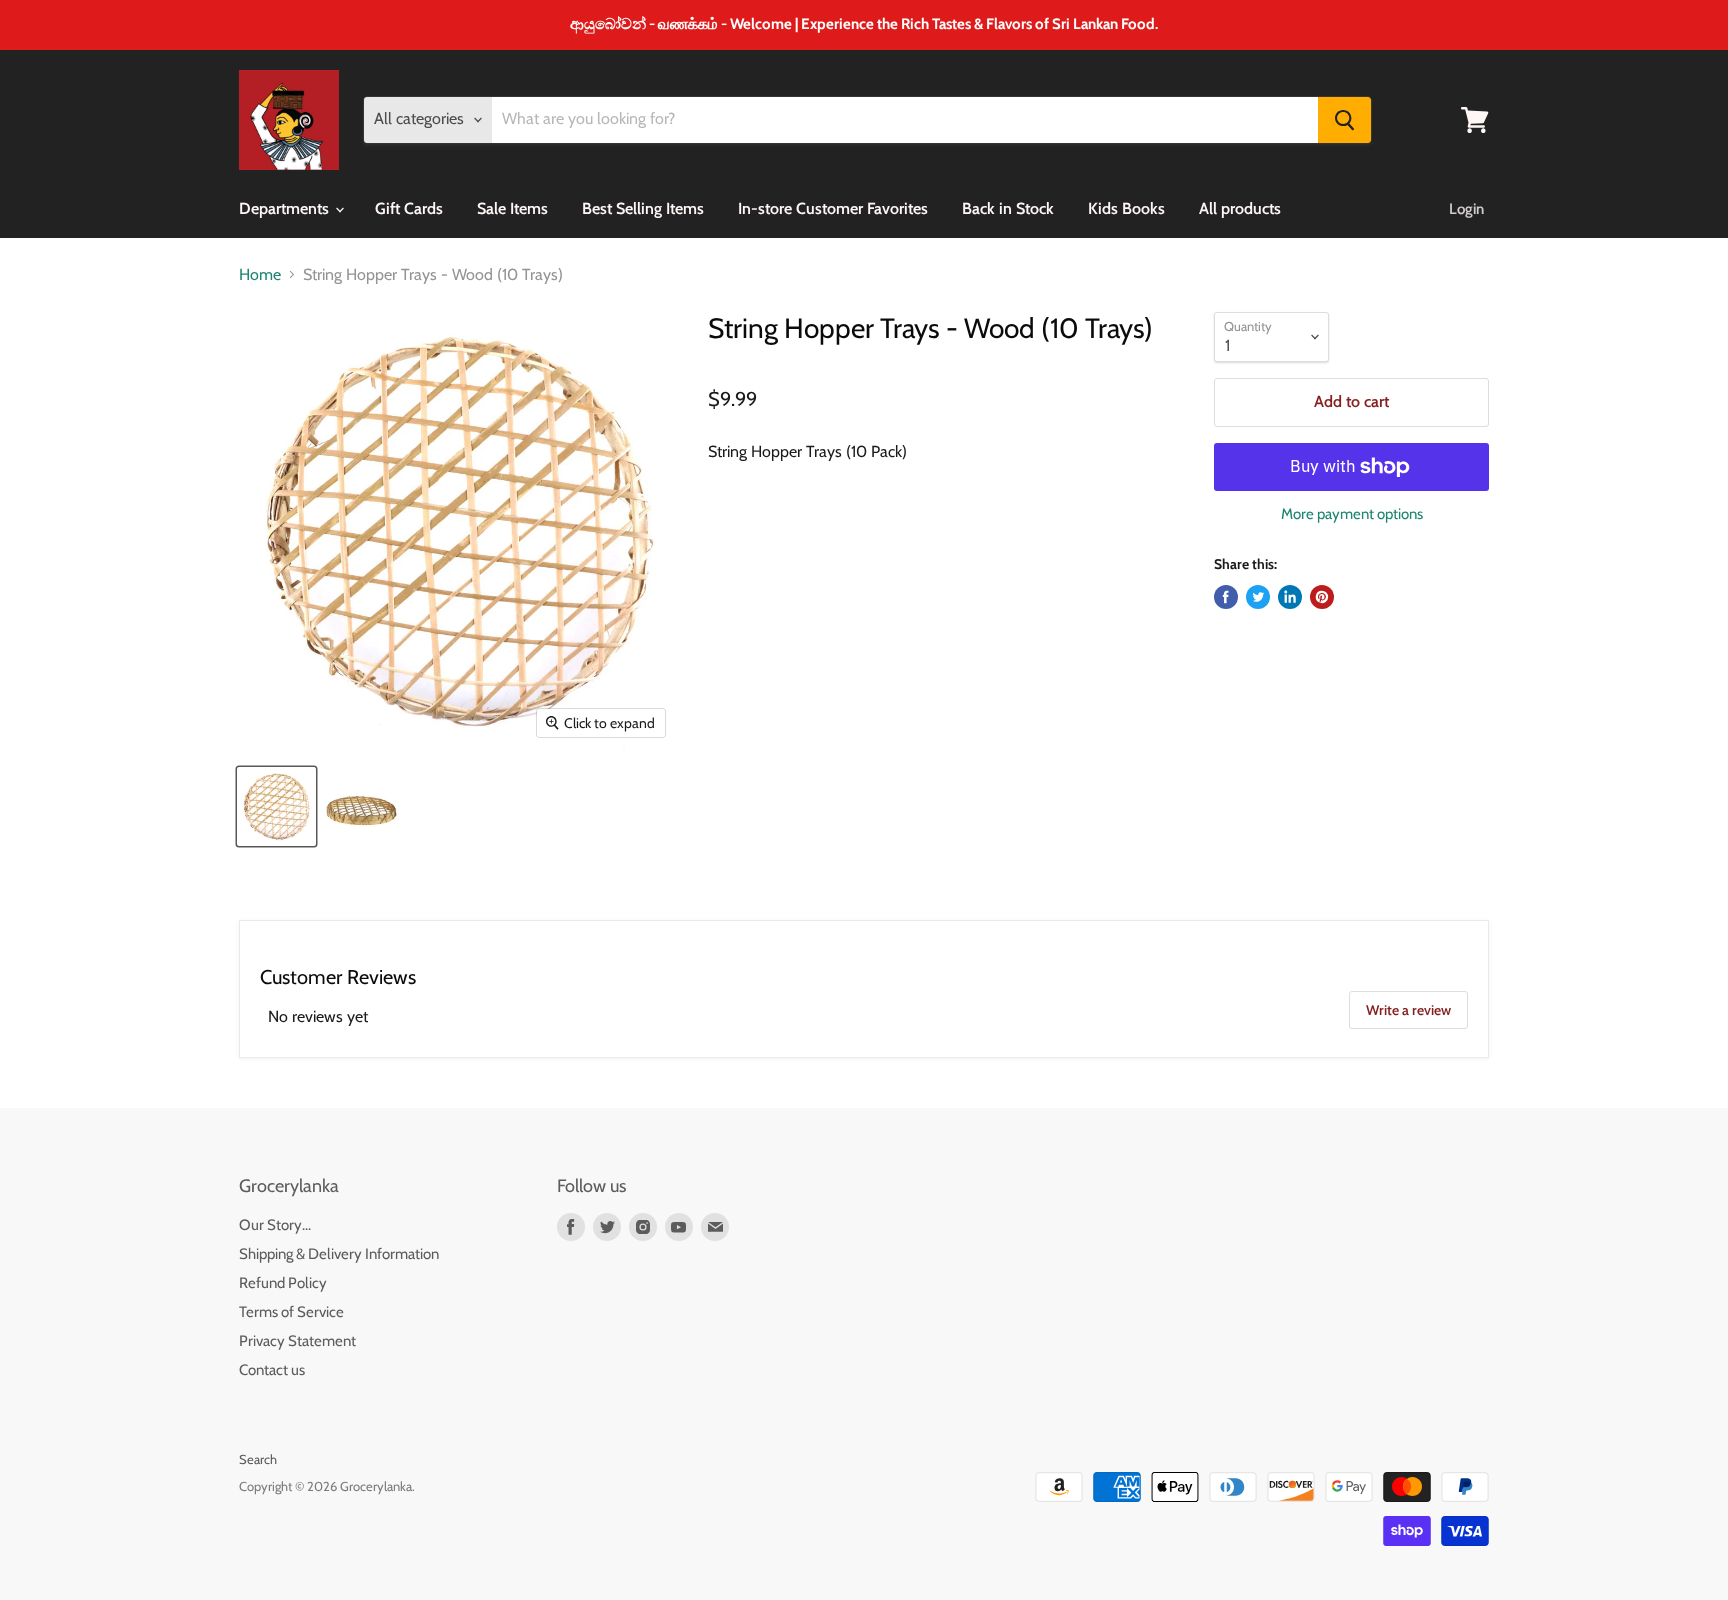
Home (260, 275)
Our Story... (275, 1225)
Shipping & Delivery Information (339, 1254)
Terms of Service (291, 1312)
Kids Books (1126, 208)
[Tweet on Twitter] (1258, 597)
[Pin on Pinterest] (1322, 597)
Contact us (272, 1370)
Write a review (1408, 1010)
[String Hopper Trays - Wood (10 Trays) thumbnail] (276, 806)
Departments (286, 208)
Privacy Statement (297, 1341)
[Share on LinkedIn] (1290, 597)
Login (1466, 209)
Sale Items (512, 208)
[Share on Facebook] (1226, 597)
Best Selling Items (643, 208)
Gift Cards (409, 208)
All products (1240, 208)
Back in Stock (1008, 208)
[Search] (1344, 120)
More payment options (1352, 514)
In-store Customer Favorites (833, 208)
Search (258, 1459)
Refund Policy (283, 1283)
